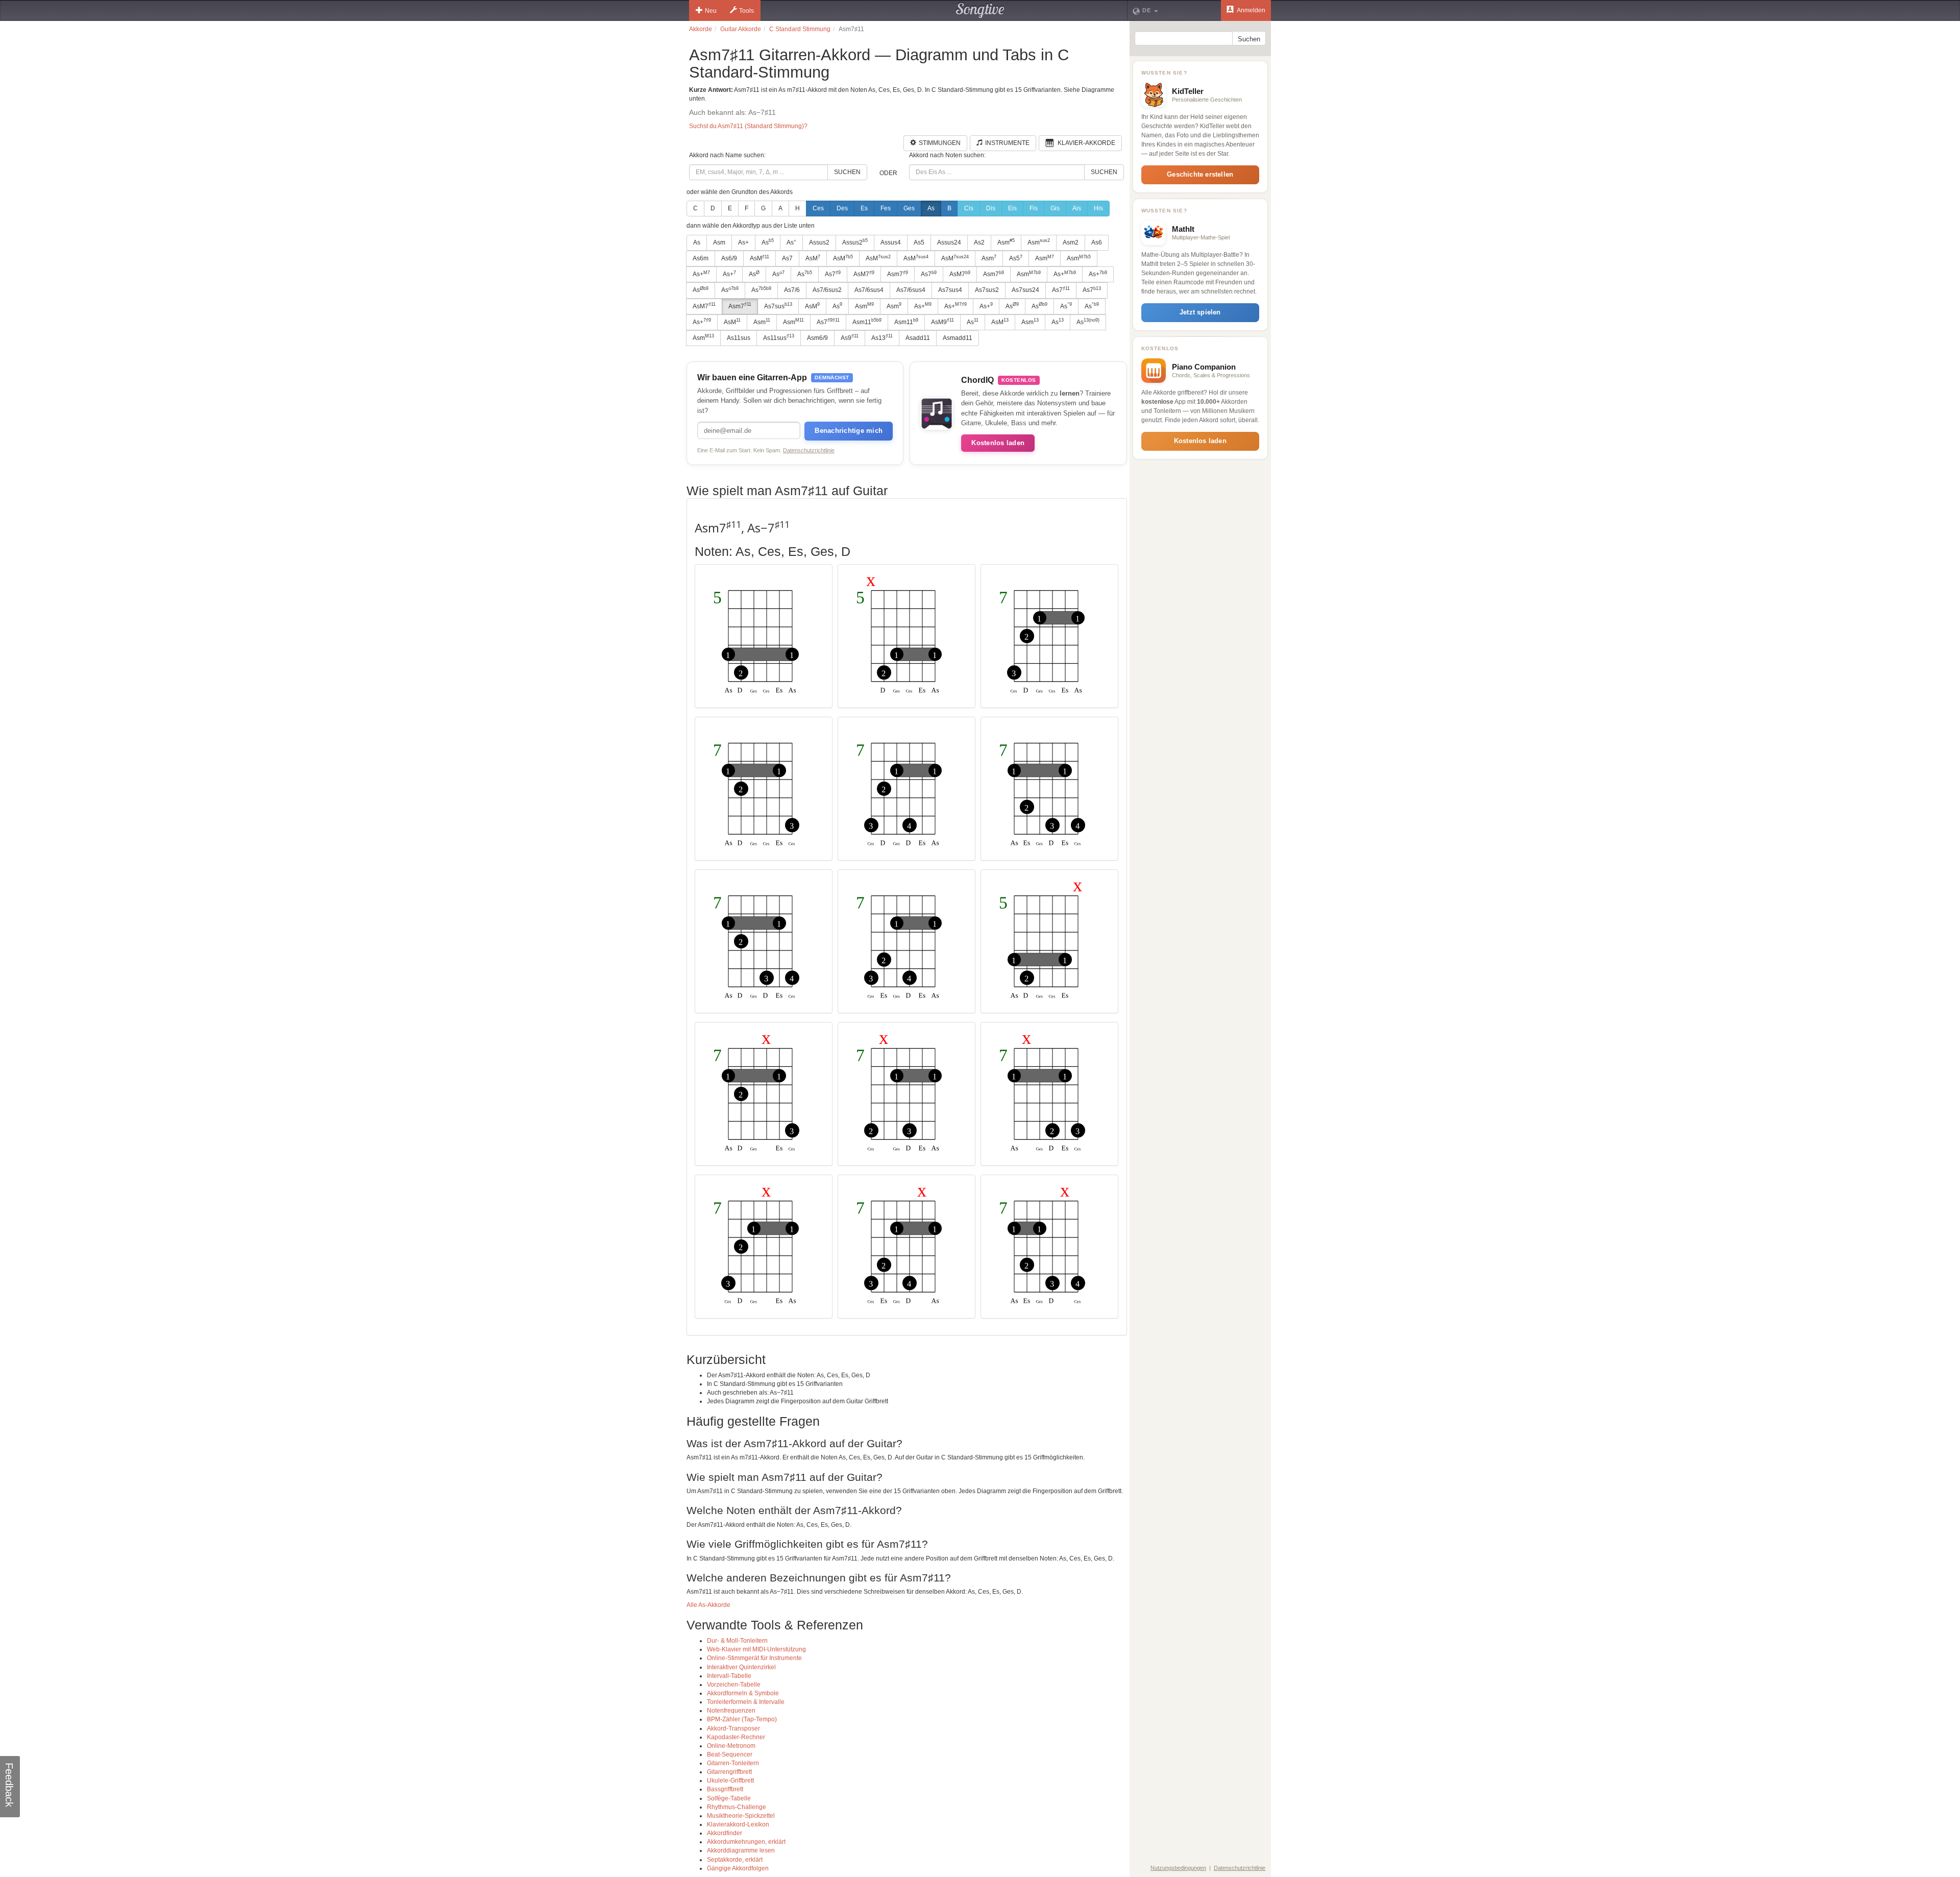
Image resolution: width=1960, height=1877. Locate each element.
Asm (719, 242)
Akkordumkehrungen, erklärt (746, 1842)
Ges (909, 208)
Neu (711, 11)
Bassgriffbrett (725, 1789)
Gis (1055, 208)
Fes (886, 208)
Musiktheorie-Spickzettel (741, 1816)
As (931, 208)
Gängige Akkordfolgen (738, 1868)
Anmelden (1251, 10)
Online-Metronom (731, 1746)
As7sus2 (987, 290)
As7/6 (792, 290)
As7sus (778, 306)
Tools (746, 11)
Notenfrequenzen (731, 1711)
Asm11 (867, 322)
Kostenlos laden (998, 443)
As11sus (739, 338)
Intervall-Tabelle (729, 1676)
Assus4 (891, 242)
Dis (991, 208)
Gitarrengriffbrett (729, 1772)
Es (864, 208)
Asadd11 (918, 338)
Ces (818, 208)
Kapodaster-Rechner (736, 1737)
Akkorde (701, 29)
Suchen (847, 172)
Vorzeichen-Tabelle (734, 1685)
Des (842, 208)
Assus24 (949, 242)
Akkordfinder (725, 1833)
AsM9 (942, 322)
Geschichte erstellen (1200, 174)
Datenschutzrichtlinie (809, 450)
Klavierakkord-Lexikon (738, 1824)
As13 (882, 337)
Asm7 (898, 274)
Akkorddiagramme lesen (741, 1850)
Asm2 (1071, 242)
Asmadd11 (958, 338)
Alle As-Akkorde (708, 1605)
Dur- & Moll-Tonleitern (737, 1641)
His (1098, 208)
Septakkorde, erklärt (735, 1860)
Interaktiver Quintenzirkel (741, 1667)
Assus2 (819, 242)
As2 (979, 242)
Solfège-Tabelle (729, 1798)
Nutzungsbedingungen (1178, 1868)
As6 (1097, 242)
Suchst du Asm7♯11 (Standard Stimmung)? (748, 126)
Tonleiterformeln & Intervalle (746, 1702)
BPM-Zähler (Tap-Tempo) (742, 1719)
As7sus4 (950, 290)
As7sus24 (1025, 290)
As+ (743, 242)
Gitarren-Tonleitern (733, 1763)
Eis (1012, 208)
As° (791, 242)
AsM (759, 258)
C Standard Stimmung (800, 29)
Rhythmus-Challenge (737, 1807)
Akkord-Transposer (733, 1728)
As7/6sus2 (827, 290)
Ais (1077, 208)
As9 (850, 337)
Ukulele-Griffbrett (730, 1781)
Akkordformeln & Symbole (743, 1693)
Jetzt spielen (1200, 312)
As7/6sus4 (869, 290)
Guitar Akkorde (741, 29)
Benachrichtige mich (849, 431)
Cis (969, 208)
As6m (701, 258)
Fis (1034, 208)
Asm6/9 (817, 338)
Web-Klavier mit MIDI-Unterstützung (756, 1649)
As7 (787, 258)
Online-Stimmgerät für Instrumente (754, 1658)
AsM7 (864, 274)
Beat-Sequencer (730, 1754)
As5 (919, 242)
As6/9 (729, 258)
